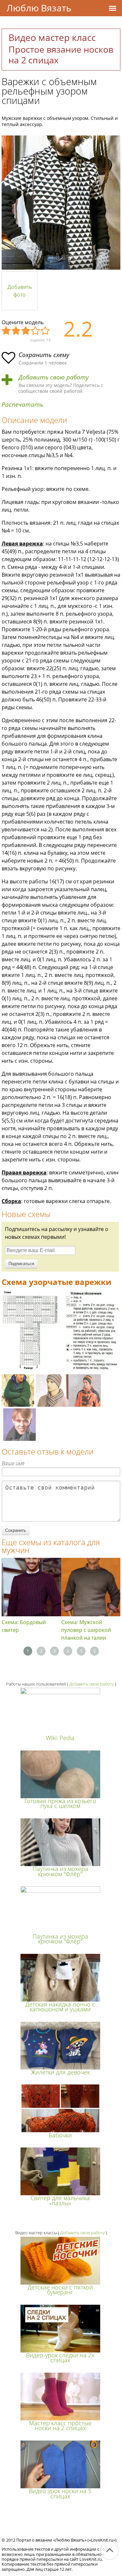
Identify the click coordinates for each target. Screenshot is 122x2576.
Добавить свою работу (54, 377)
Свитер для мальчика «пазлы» (60, 2200)
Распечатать (22, 405)
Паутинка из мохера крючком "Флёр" (60, 1871)
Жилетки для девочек (60, 2072)
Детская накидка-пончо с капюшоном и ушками (60, 2007)
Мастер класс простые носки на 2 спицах (60, 2425)
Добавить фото (20, 291)
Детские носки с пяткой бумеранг (60, 2290)
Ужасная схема (7, 331)
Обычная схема (26, 331)
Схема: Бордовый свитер (24, 1626)
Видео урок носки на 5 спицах (60, 2493)
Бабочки (60, 2135)
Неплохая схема (16, 331)
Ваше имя (13, 1463)
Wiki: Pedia (60, 1738)
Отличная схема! (46, 331)
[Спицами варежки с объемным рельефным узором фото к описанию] (61, 203)
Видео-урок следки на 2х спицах (60, 2358)
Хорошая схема (36, 331)
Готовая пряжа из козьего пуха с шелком (60, 1803)
